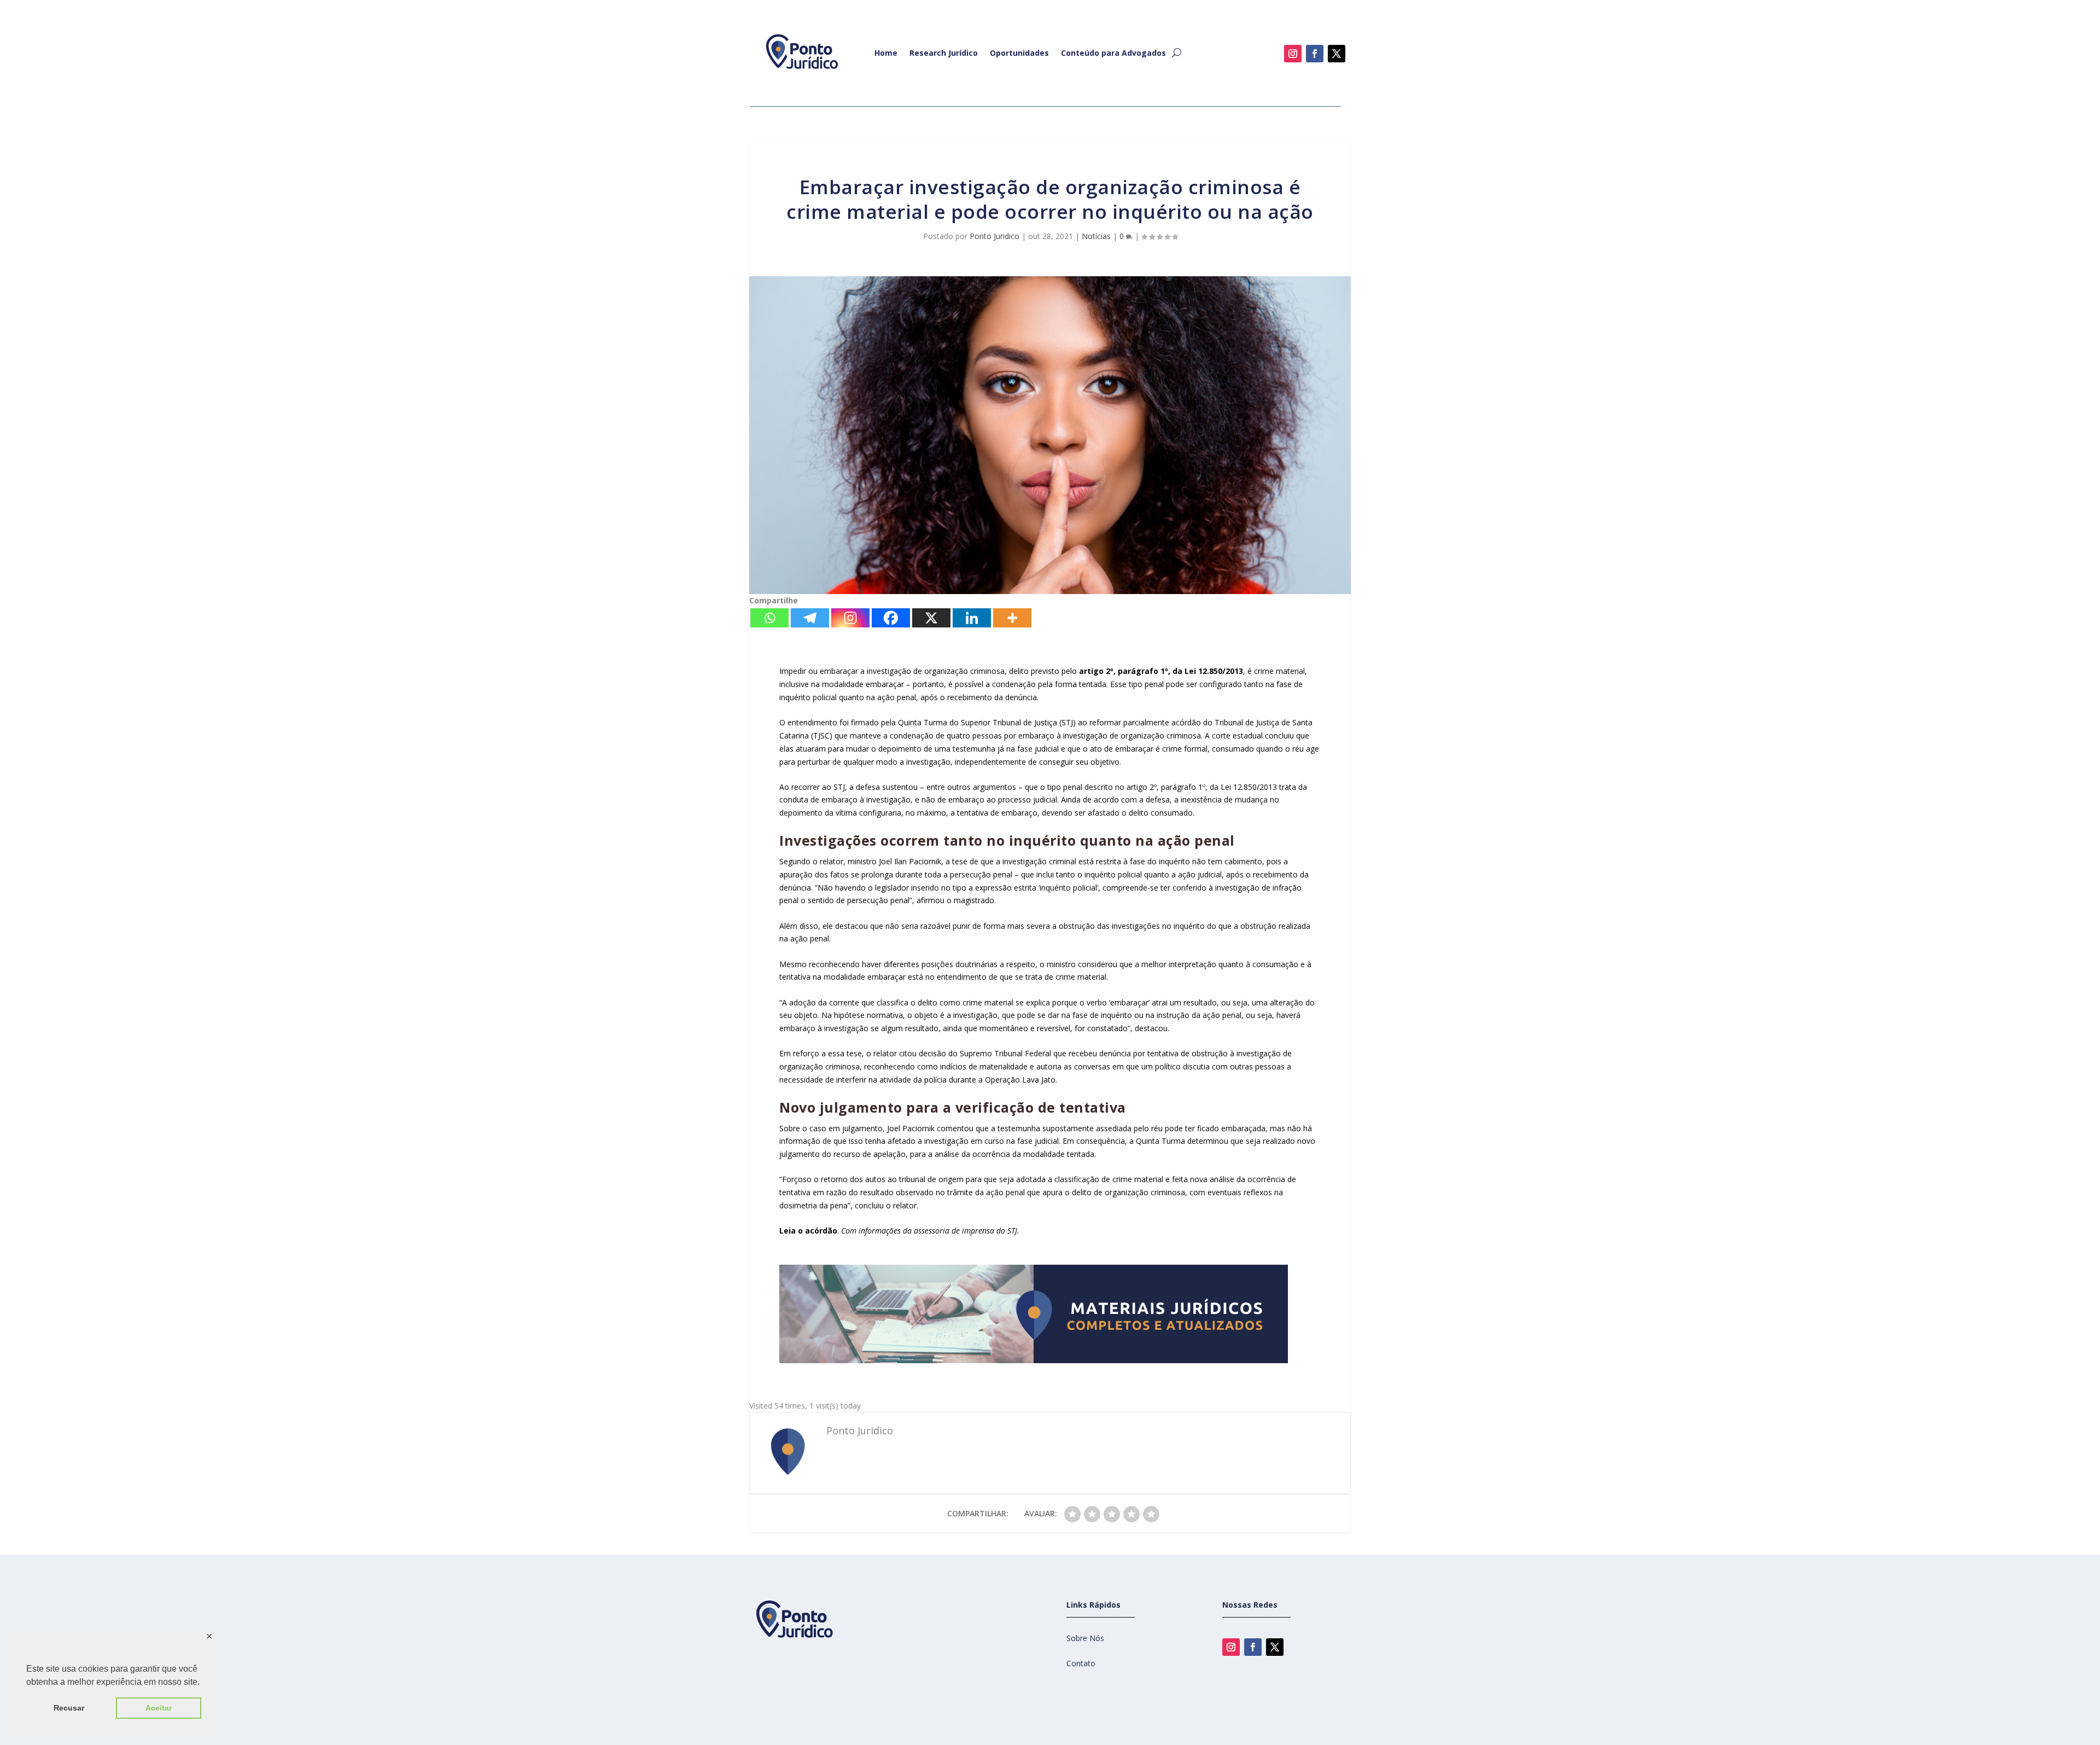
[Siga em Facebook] (1315, 54)
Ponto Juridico (994, 236)
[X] (931, 618)
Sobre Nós (1085, 1638)
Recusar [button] (69, 1708)
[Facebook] (891, 618)
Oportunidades (1019, 53)
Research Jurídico (944, 53)
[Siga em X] (1337, 54)
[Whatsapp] (769, 618)
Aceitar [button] (159, 1708)
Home (886, 53)
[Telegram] (810, 618)
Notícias (1096, 236)
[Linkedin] (972, 618)
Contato (1081, 1663)
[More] (1012, 618)
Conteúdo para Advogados (1113, 53)
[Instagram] (850, 618)
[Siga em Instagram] (1293, 54)
